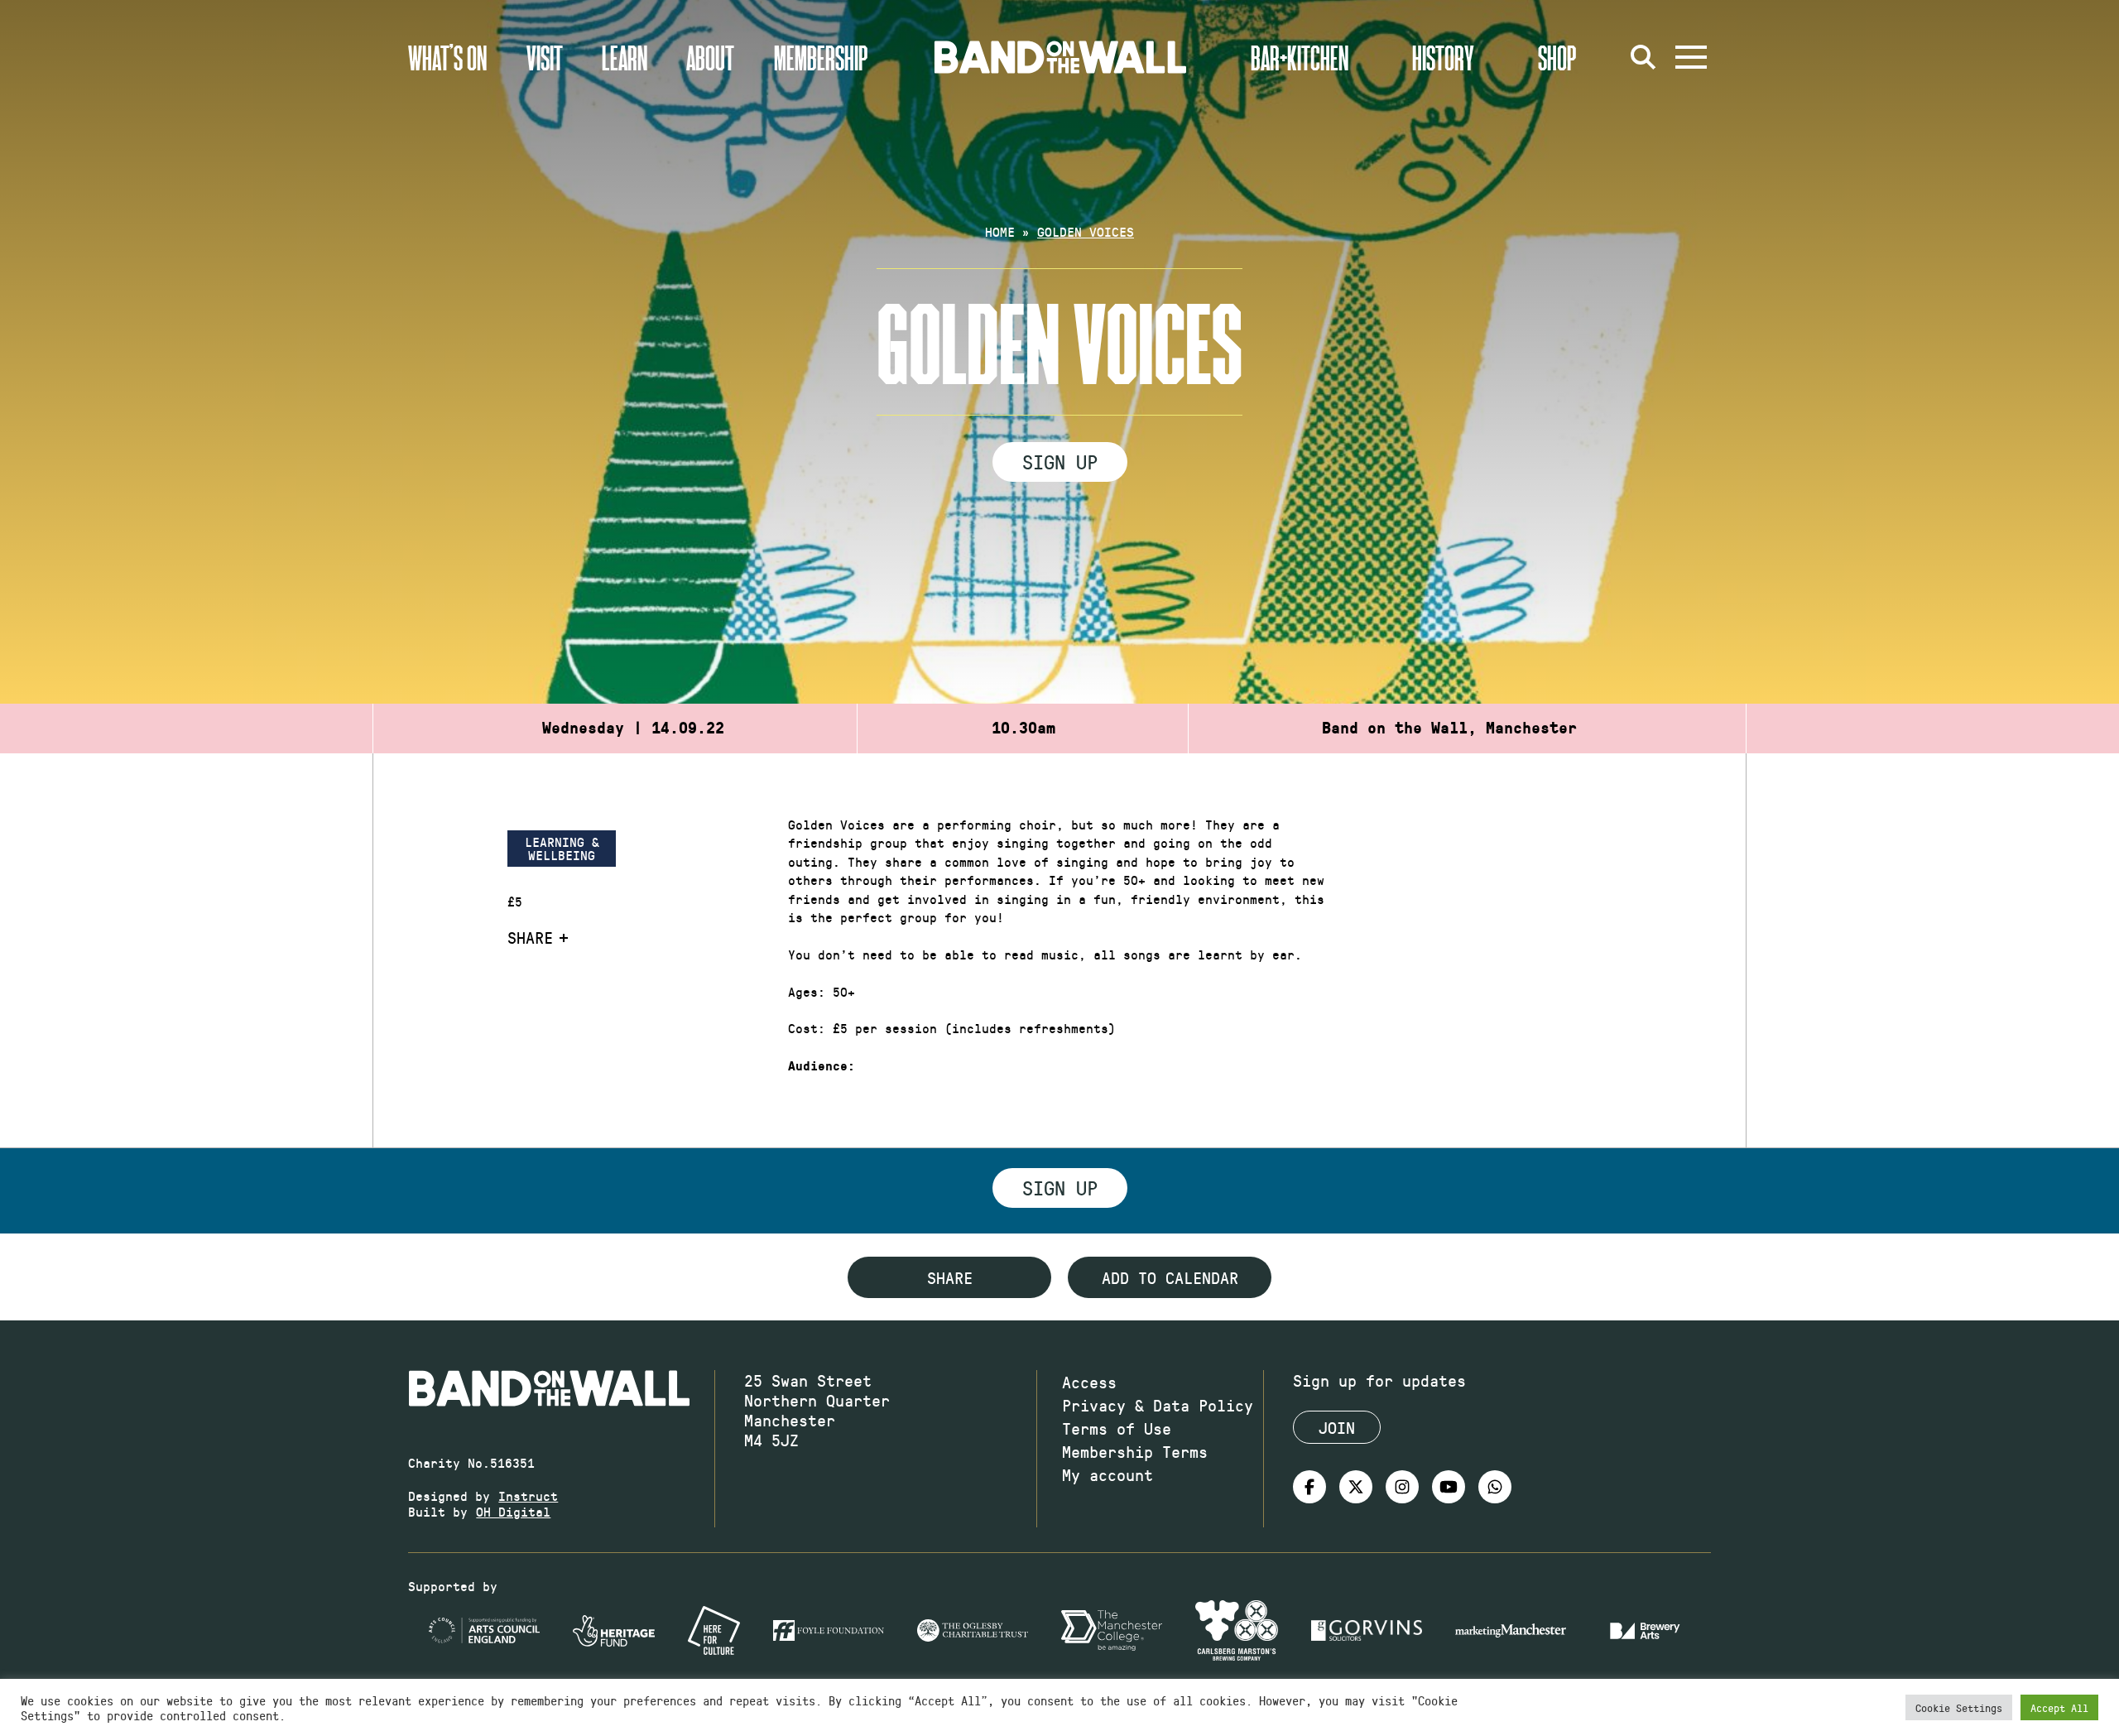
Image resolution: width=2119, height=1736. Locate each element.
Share (530, 937)
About (710, 57)
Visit (545, 57)
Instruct (528, 1496)
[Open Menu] (1691, 57)
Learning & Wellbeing (562, 848)
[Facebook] (1309, 1487)
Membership (821, 57)
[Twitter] (1356, 1487)
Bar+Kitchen (1300, 57)
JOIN (1337, 1427)
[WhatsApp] (1495, 1487)
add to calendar (1170, 1277)
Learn (625, 57)
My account (1108, 1474)
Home (1000, 231)
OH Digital (513, 1511)
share (950, 1277)
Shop (1557, 57)
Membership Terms (1135, 1451)
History (1443, 57)
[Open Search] (1643, 57)
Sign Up (1060, 461)
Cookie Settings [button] (1959, 1707)
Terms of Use (1117, 1428)
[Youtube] (1449, 1487)
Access (1089, 1382)
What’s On (447, 57)
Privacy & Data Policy (1158, 1405)
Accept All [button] (2059, 1707)
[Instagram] (1402, 1487)
